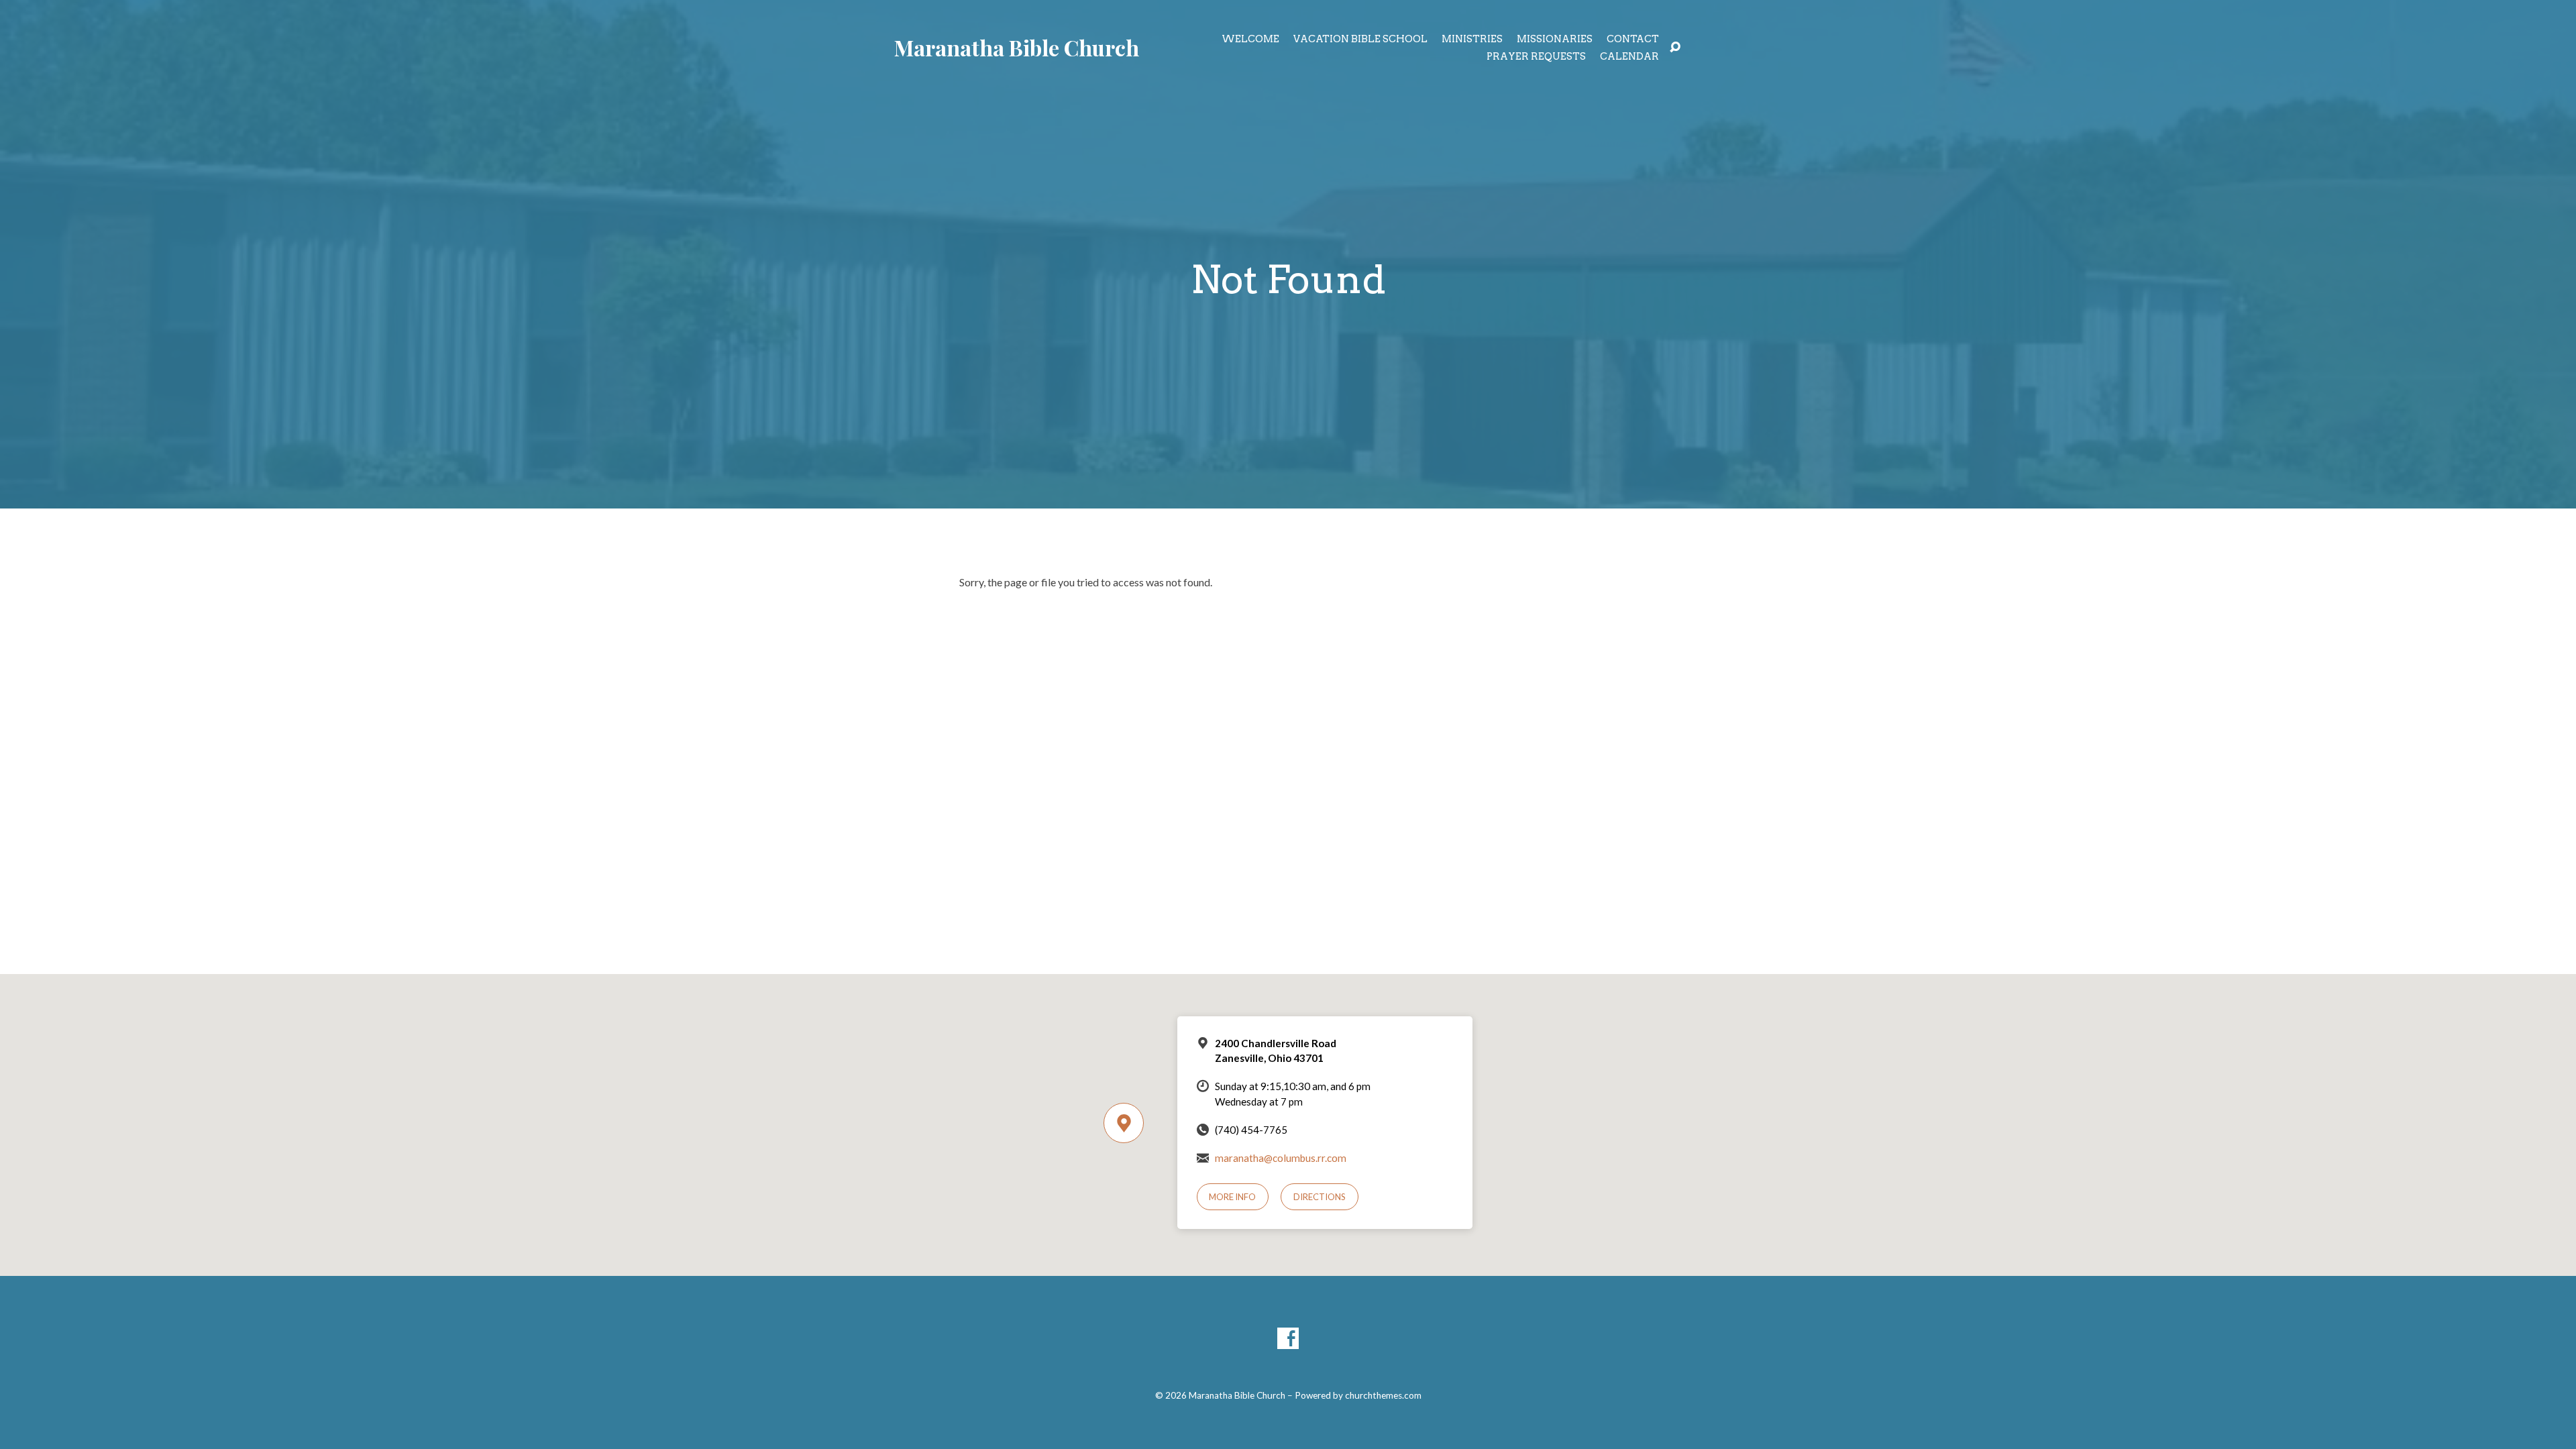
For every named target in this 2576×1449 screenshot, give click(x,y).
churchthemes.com (1383, 1395)
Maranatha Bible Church (1017, 47)
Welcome (1250, 39)
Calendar (1629, 56)
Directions (1320, 1197)
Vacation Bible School (1360, 39)
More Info (1232, 1197)
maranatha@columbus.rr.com (1281, 1158)
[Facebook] (1288, 1338)
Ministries (1472, 39)
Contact (1633, 39)
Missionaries (1555, 39)
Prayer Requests (1536, 56)
